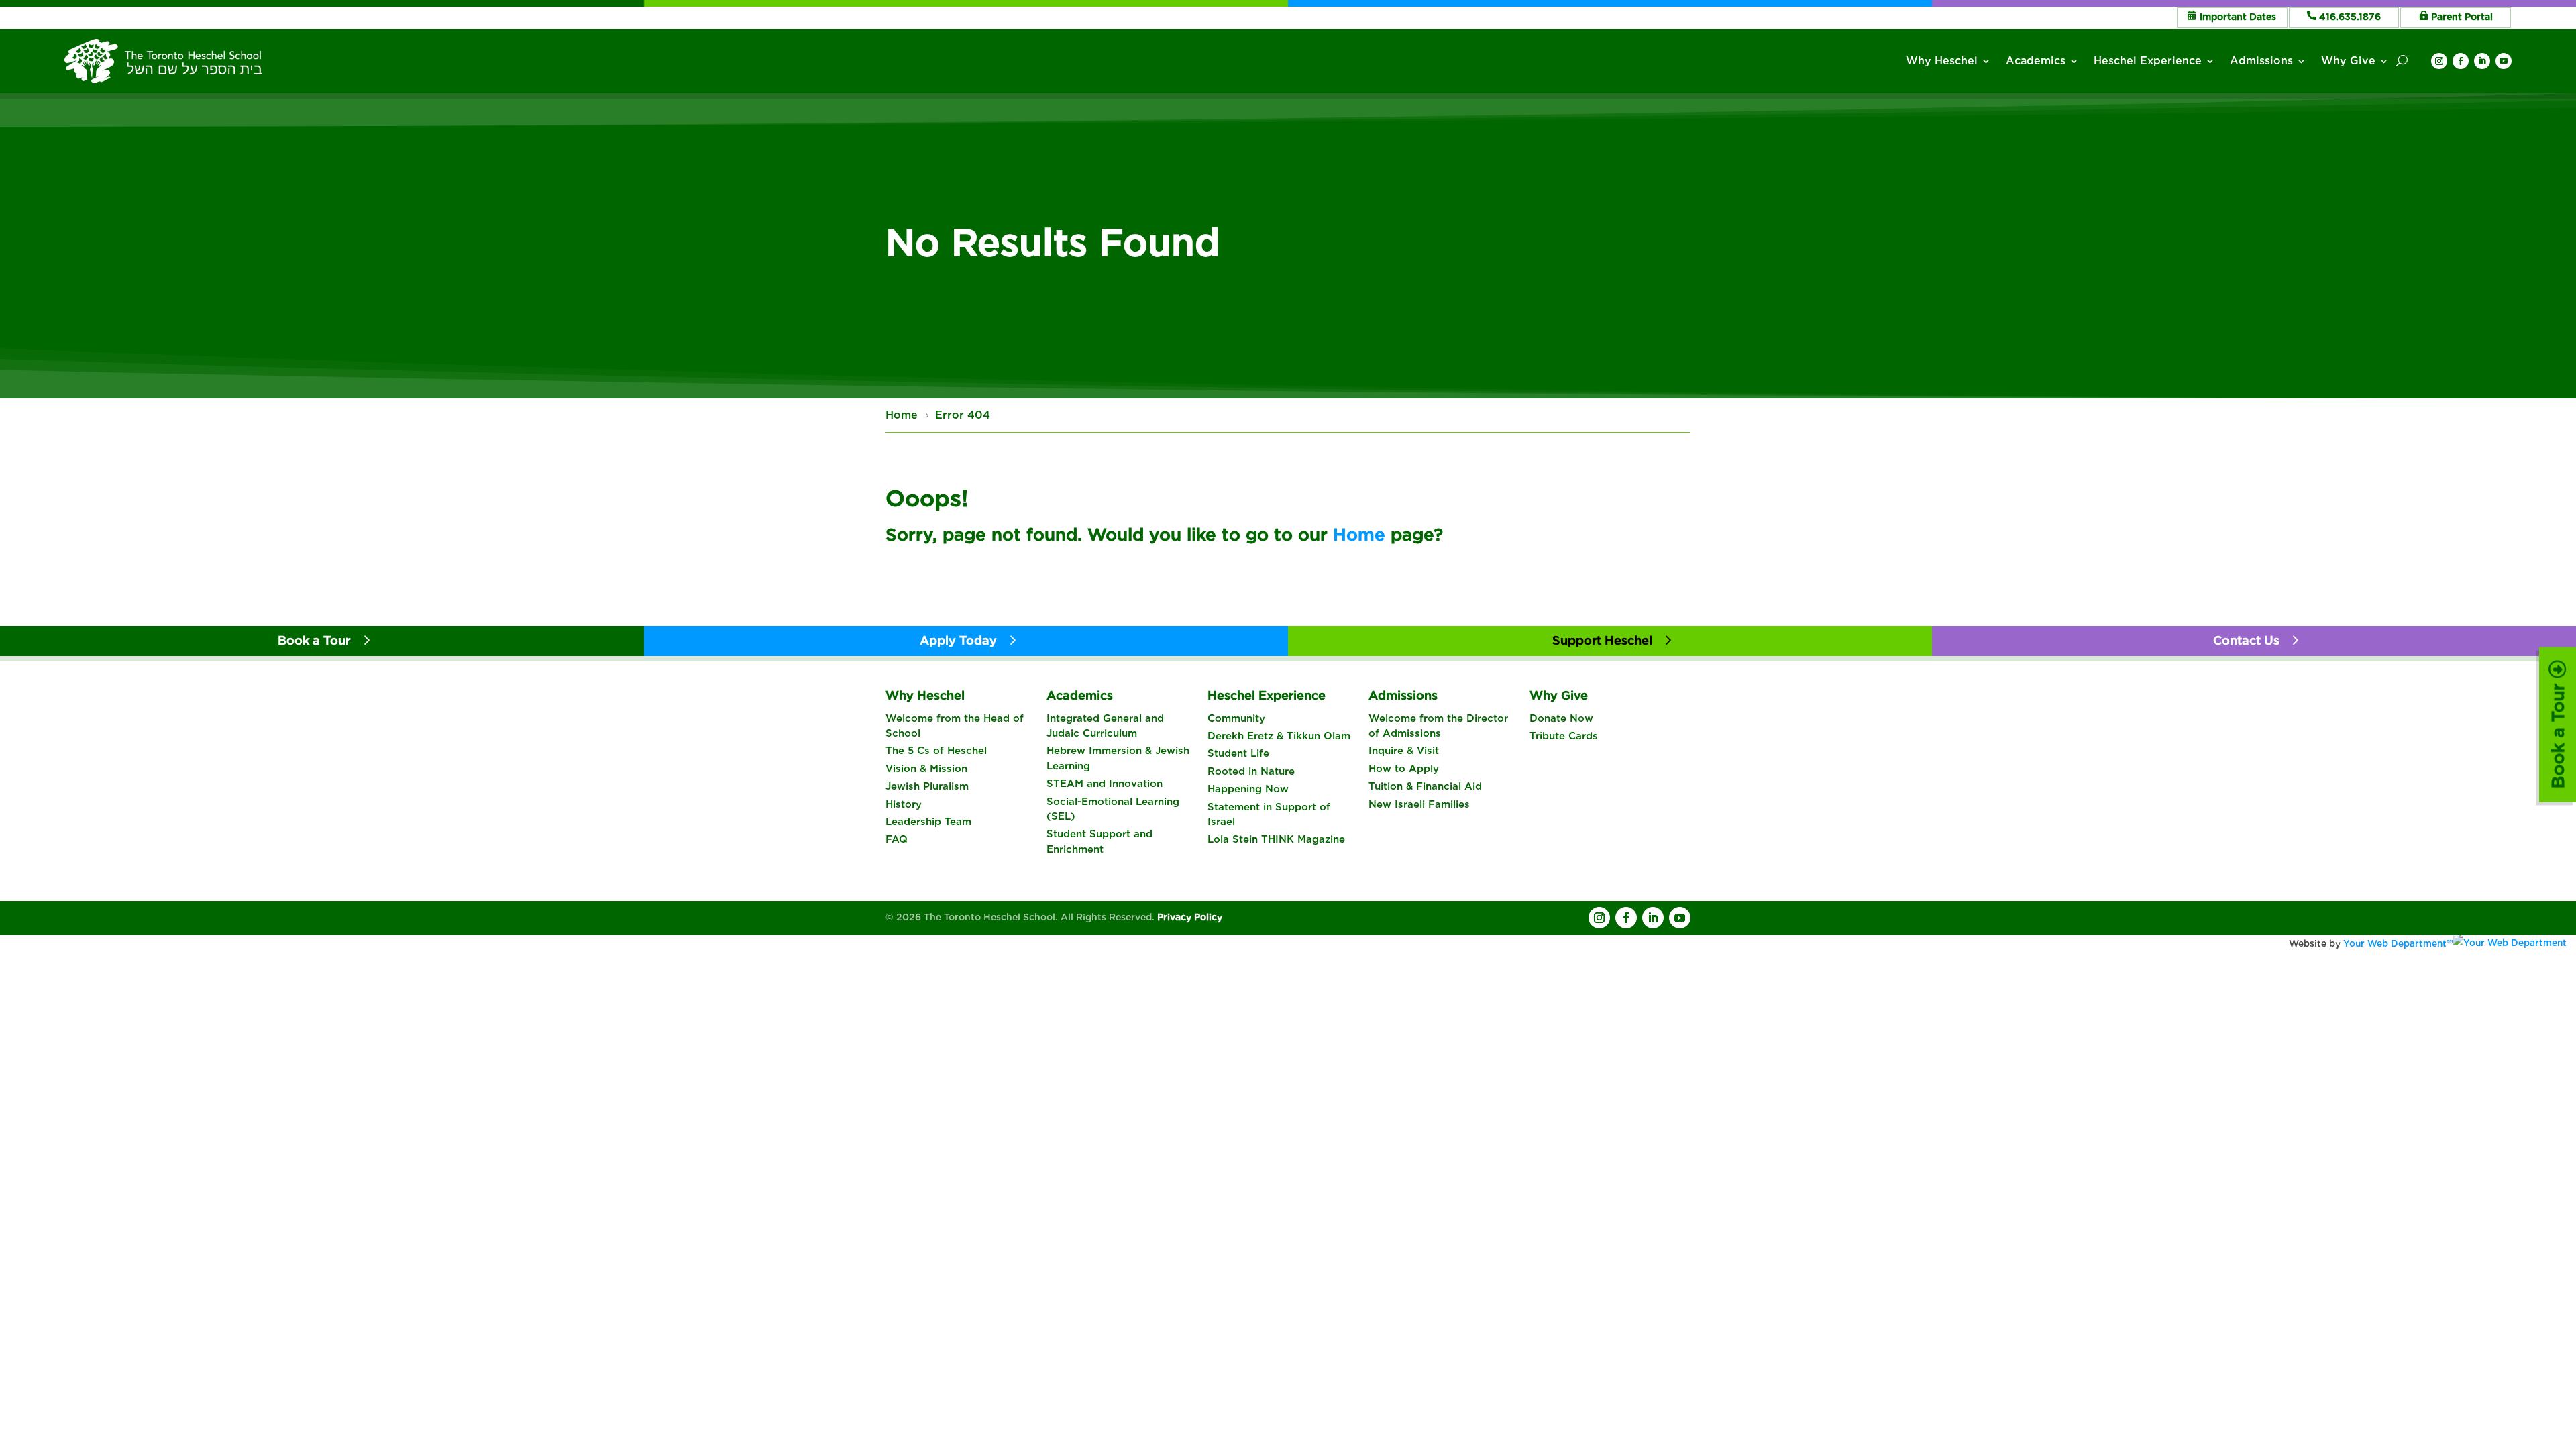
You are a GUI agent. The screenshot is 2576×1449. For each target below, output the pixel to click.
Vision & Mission (926, 769)
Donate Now (1561, 718)
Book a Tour (2558, 734)
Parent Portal (2462, 17)
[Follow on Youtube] (2504, 61)
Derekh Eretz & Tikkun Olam (1279, 736)
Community (1236, 718)
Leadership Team (928, 822)
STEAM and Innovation (1105, 784)
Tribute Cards (1564, 736)
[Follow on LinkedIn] (2482, 61)
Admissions (2261, 61)
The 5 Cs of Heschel (936, 751)
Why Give (2348, 61)
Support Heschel (1602, 640)
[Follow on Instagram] (2439, 61)
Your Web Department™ (2398, 943)
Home (1359, 534)
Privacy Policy (1190, 917)
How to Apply (1404, 769)
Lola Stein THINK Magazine (1276, 839)
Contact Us (2246, 640)
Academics (2036, 61)
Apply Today (958, 640)
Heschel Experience (2148, 61)
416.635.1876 (2350, 17)
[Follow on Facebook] (2461, 61)
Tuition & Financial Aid (1425, 786)
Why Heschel (1942, 61)
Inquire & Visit (1404, 751)
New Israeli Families (1419, 804)
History (904, 804)
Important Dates (2238, 17)
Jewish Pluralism (927, 786)
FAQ (897, 839)
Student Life (1238, 753)
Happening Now (1248, 789)
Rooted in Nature (1251, 771)
